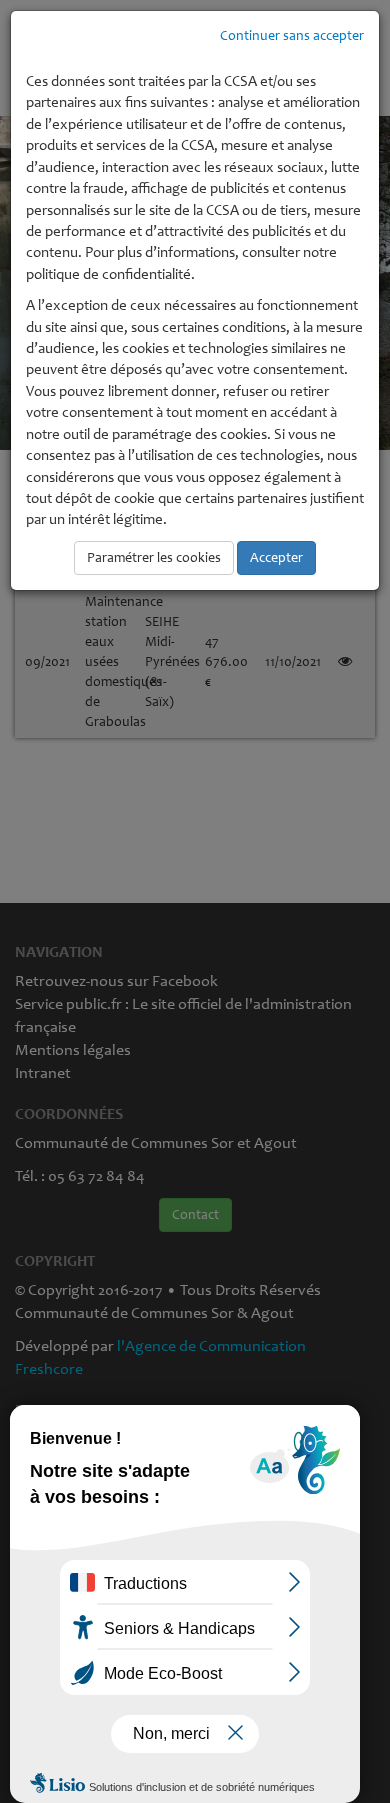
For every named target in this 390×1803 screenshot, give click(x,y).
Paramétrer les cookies (154, 557)
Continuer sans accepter (292, 35)
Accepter (276, 557)
